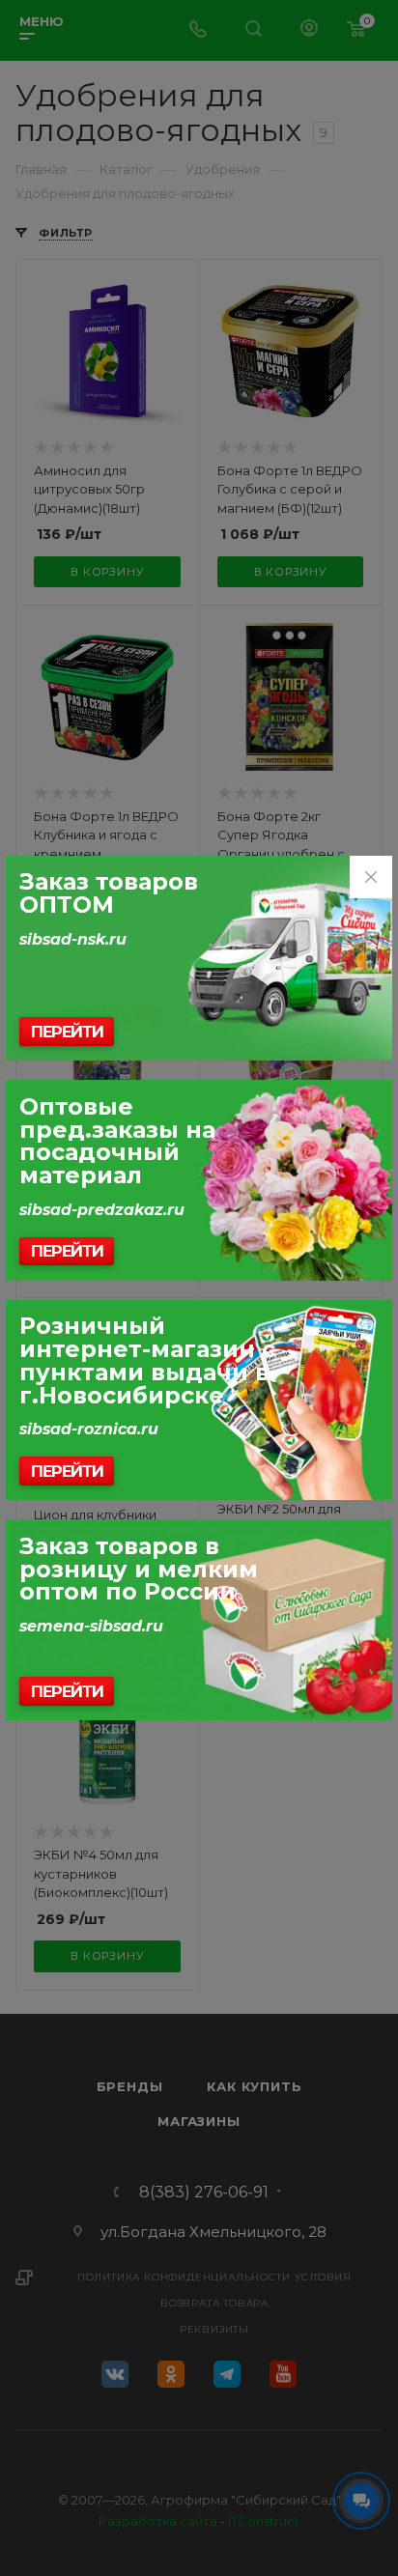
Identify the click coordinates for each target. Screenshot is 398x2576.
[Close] (371, 877)
